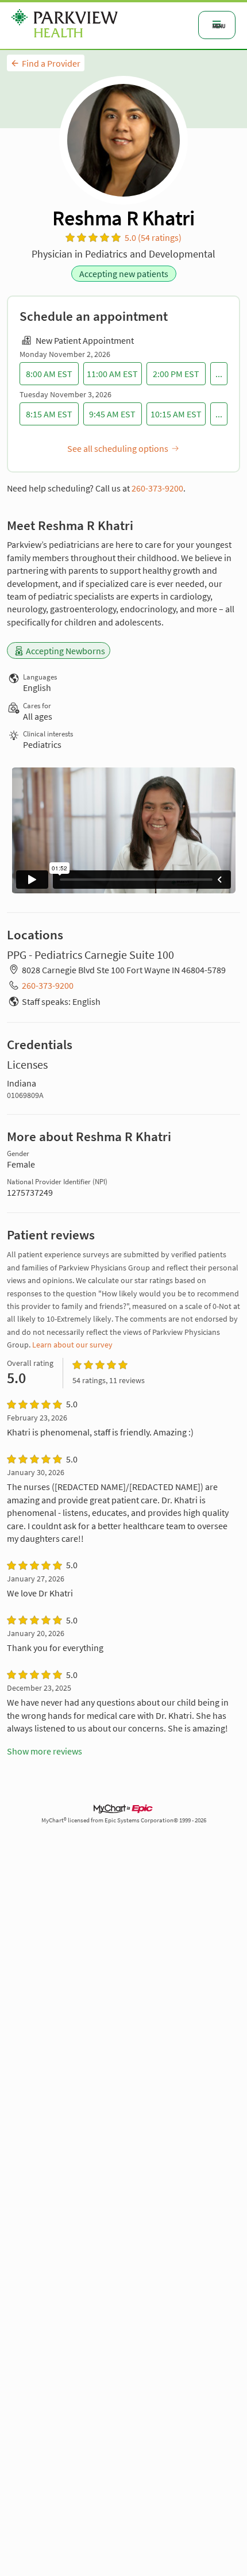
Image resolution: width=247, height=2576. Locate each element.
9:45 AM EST (112, 414)
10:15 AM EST (176, 414)
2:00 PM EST (176, 374)
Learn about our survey (72, 1345)
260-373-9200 (157, 488)
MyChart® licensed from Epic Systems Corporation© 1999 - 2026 (124, 1820)
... (219, 374)
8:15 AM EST (49, 414)
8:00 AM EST (49, 374)
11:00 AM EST (112, 374)
